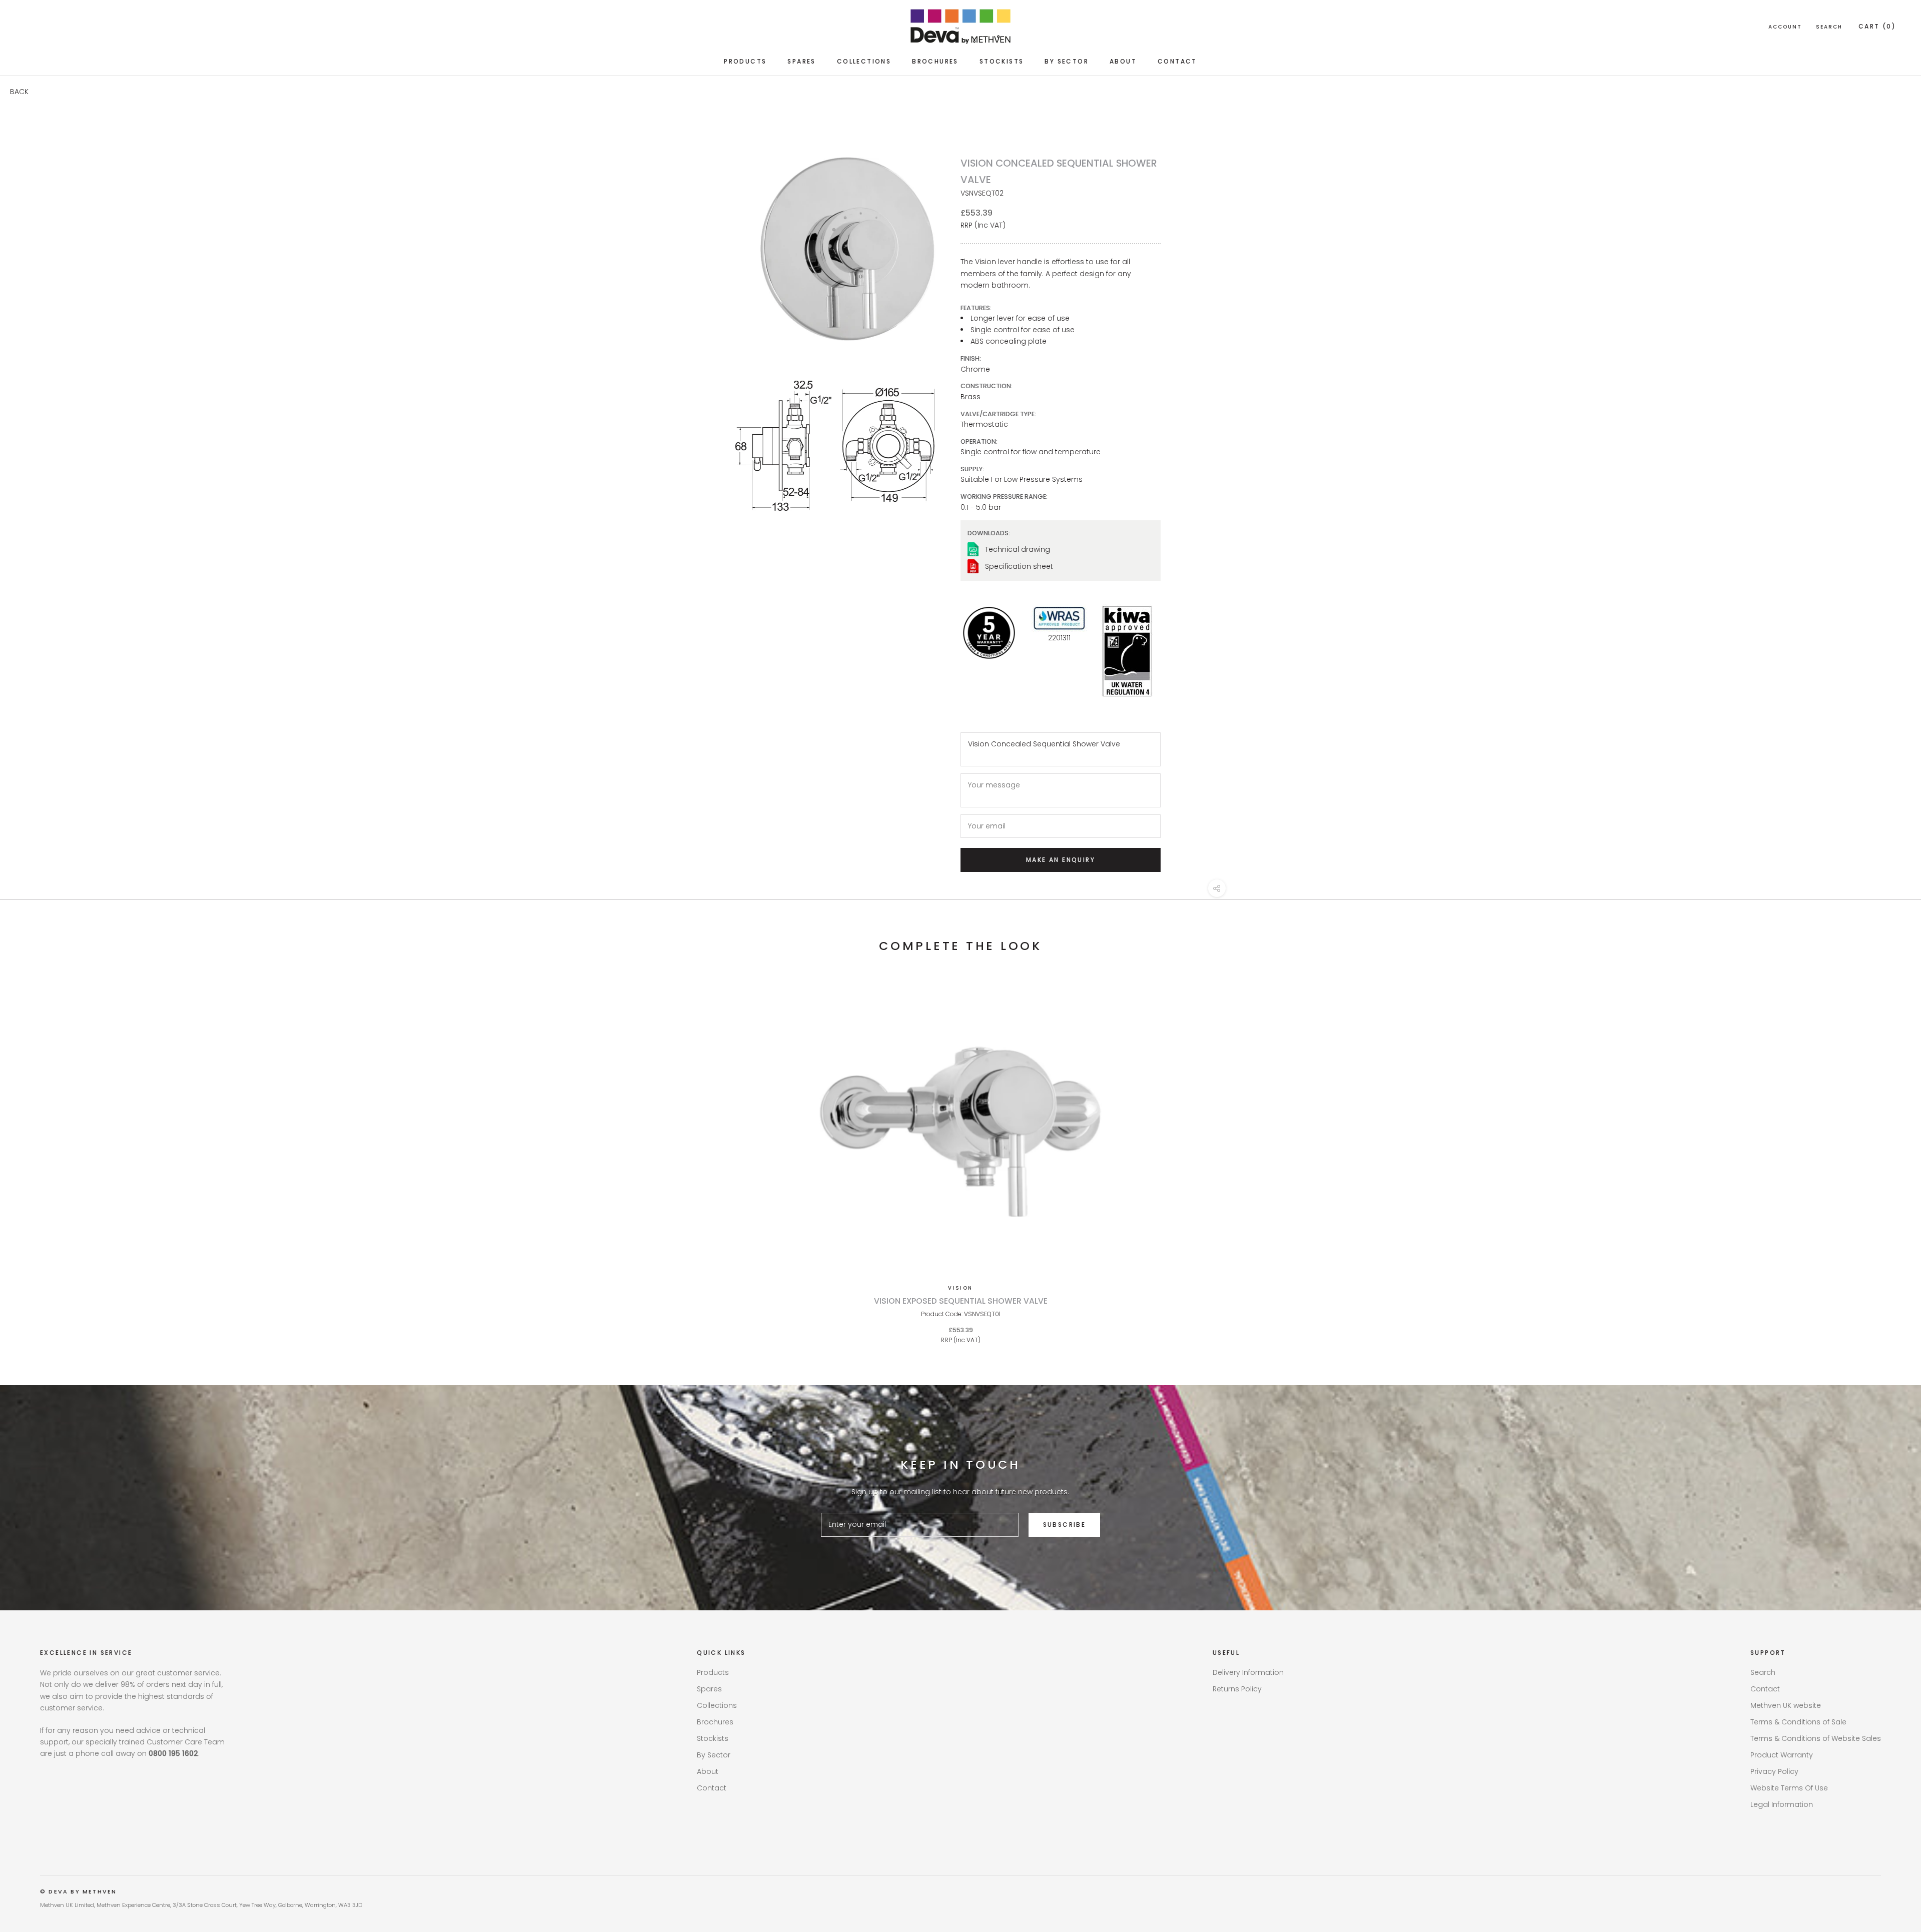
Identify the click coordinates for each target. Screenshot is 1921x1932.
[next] (1890, 1157)
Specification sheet (1019, 566)
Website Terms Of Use (1789, 1788)
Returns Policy (1237, 1689)
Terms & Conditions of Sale (1798, 1722)
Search (1829, 27)
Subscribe (1065, 1525)
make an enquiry (1061, 860)
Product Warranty (1782, 1755)
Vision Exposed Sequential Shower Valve (961, 1301)
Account (1785, 27)
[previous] (31, 1157)
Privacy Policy (1774, 1771)
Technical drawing (1018, 549)
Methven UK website (1786, 1705)
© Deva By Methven (78, 1891)
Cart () (1877, 26)
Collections (864, 61)
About (1123, 61)
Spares (801, 61)
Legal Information (1782, 1804)
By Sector (1067, 61)
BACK (19, 92)
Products (745, 61)
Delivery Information (1248, 1672)
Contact (1177, 61)
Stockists (1002, 61)
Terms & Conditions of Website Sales (1816, 1738)
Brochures (935, 61)
